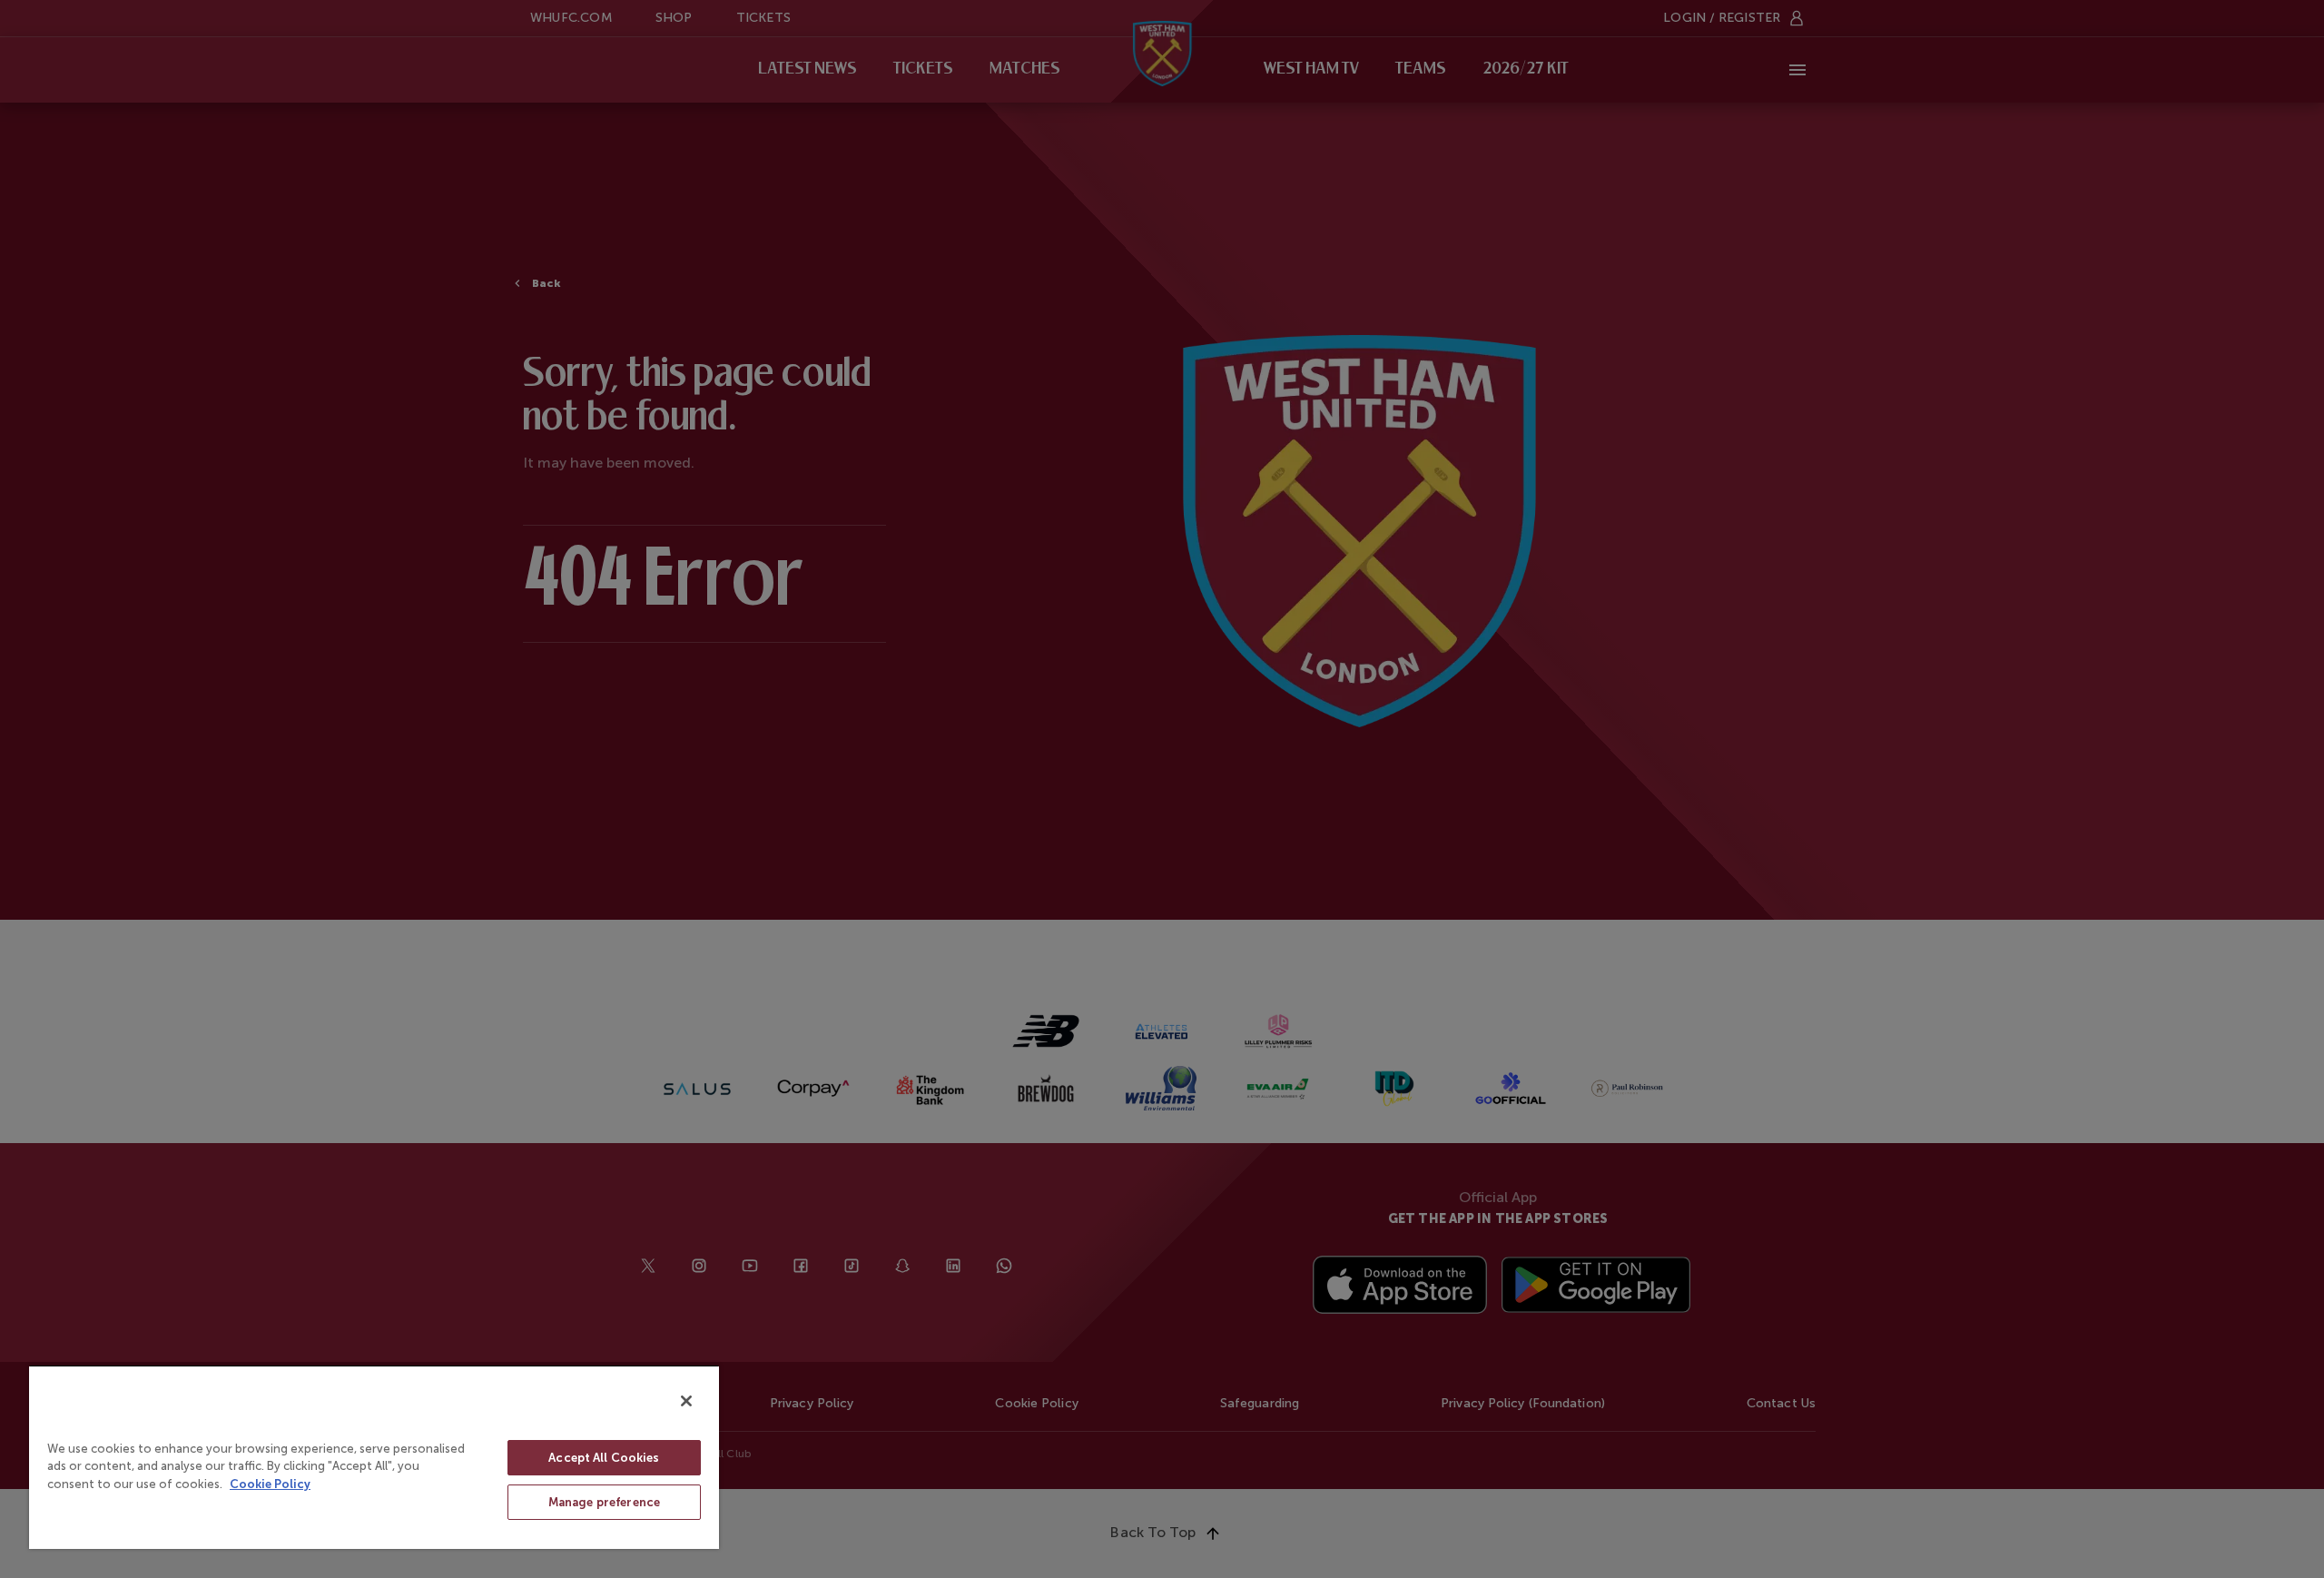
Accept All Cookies (604, 1458)
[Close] (686, 1401)
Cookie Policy (270, 1484)
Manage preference (604, 1502)
